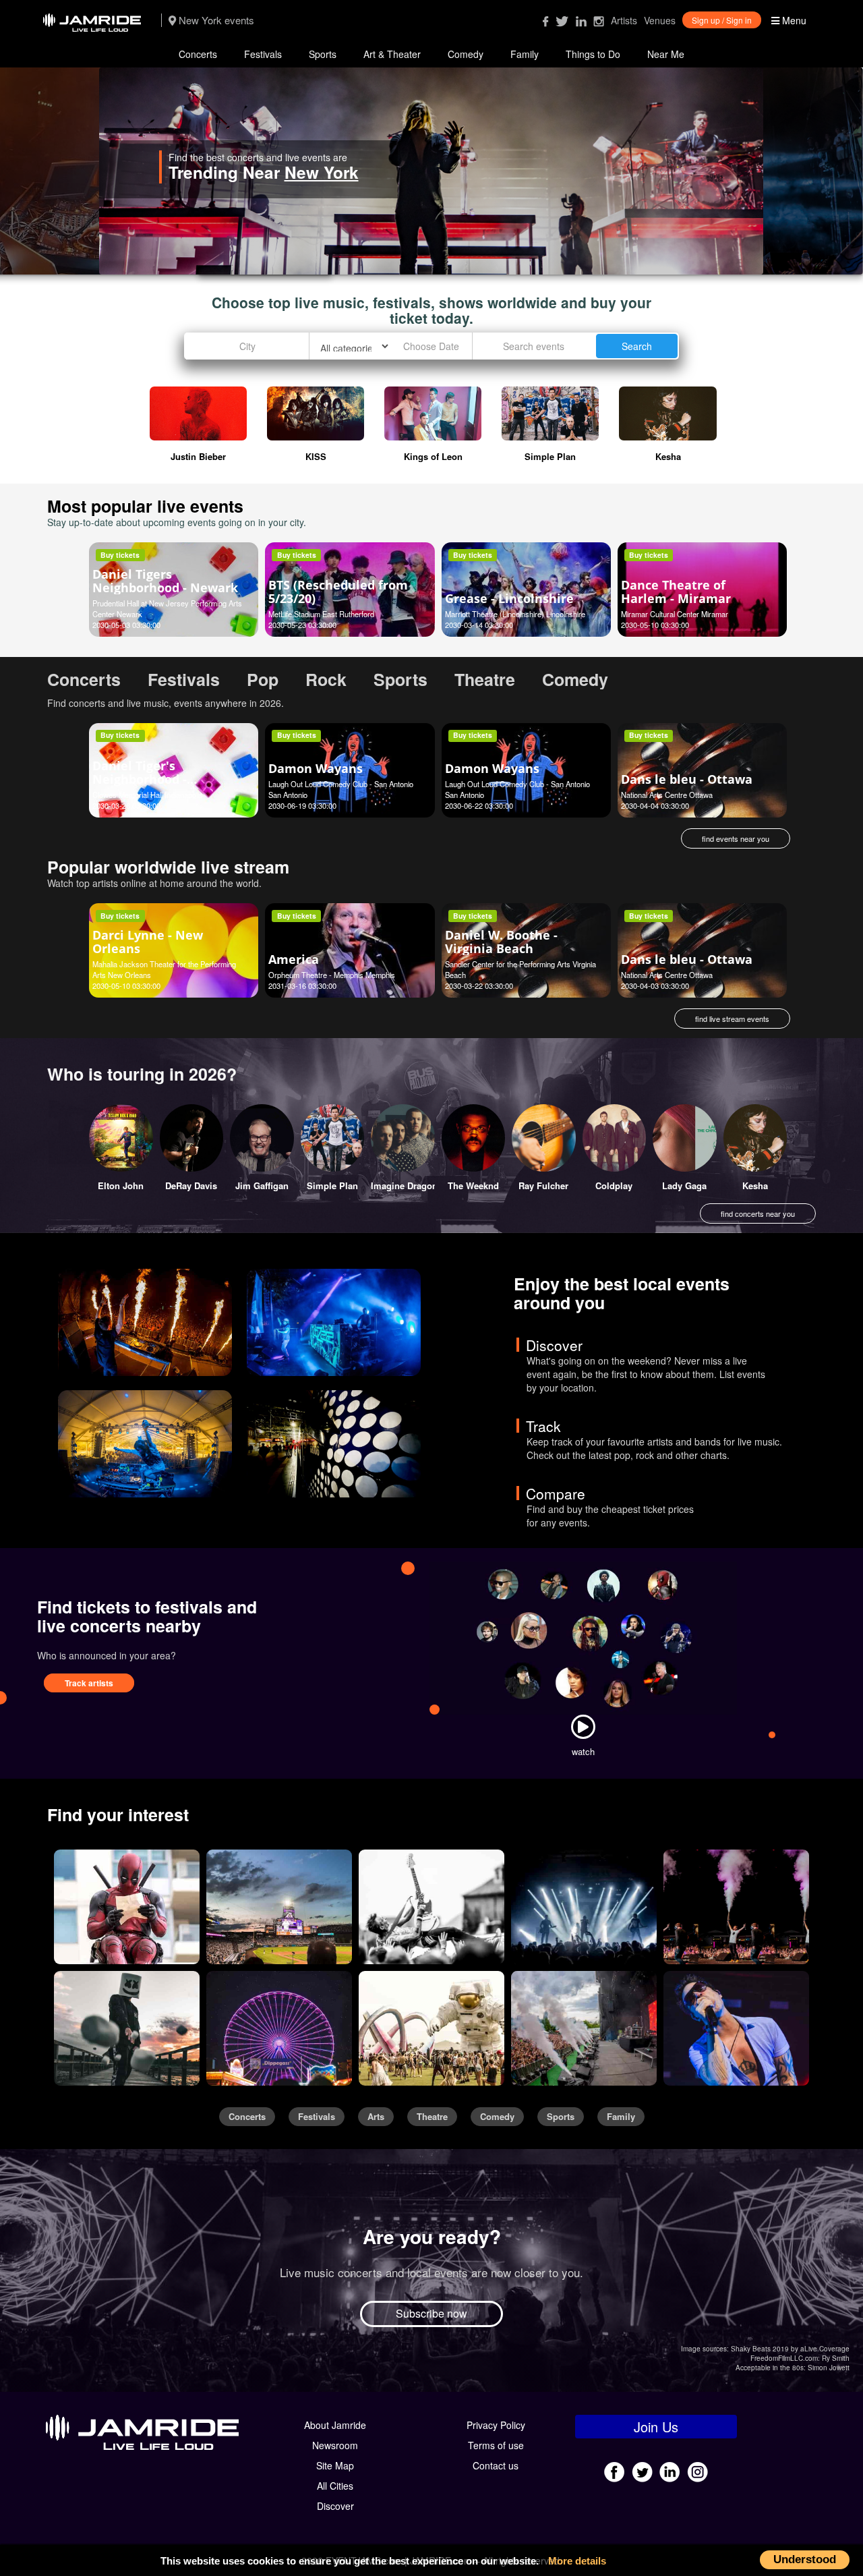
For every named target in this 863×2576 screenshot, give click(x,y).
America (294, 959)
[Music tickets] (127, 2028)
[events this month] (334, 1444)
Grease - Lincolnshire (509, 598)
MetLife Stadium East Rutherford (321, 614)
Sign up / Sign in (722, 20)
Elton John (121, 1185)
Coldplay (614, 1185)
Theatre (432, 2117)
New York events (215, 20)
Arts (376, 2117)
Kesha (755, 1185)
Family (525, 54)
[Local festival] (584, 2028)
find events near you (736, 838)
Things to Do (593, 54)
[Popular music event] (736, 1907)
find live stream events (732, 1019)
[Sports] (279, 1907)
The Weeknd (473, 1185)
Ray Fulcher (543, 1185)
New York (421, 172)
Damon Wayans (316, 768)
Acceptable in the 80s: (771, 2368)
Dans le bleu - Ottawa (687, 779)
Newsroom (335, 2445)
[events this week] (145, 1322)
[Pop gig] (584, 1907)
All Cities (335, 2486)
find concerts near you (758, 1213)
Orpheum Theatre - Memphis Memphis (332, 975)
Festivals (263, 54)
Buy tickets (120, 555)
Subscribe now (431, 2313)
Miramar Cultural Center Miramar (675, 614)
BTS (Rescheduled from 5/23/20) (338, 592)
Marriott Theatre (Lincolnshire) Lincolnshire (515, 614)
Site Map (335, 2465)
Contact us (496, 2465)
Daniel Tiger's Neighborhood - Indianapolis (140, 779)
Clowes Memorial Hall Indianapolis (148, 795)
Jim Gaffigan (262, 1185)
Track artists (89, 1683)
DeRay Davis (191, 1185)
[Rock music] (431, 1907)
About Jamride (335, 2425)
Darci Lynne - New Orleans (148, 942)
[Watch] (583, 1727)
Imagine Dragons (407, 1185)
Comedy (466, 54)
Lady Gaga (684, 1185)
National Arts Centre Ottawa (667, 795)
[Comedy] (127, 1907)
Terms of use (496, 2445)
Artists (624, 20)
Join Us (656, 2427)
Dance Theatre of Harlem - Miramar (676, 592)
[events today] (145, 1444)
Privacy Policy (496, 2425)
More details (577, 2561)
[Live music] (736, 2028)
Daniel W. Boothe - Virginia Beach (501, 942)
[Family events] (279, 2028)
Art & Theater (392, 54)
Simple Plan (332, 1185)
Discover (335, 2506)
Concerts (198, 54)
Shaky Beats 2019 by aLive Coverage (790, 2349)
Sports (323, 54)
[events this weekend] (334, 1322)
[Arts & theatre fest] (431, 2028)
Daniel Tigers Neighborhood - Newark (165, 581)
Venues (660, 20)
